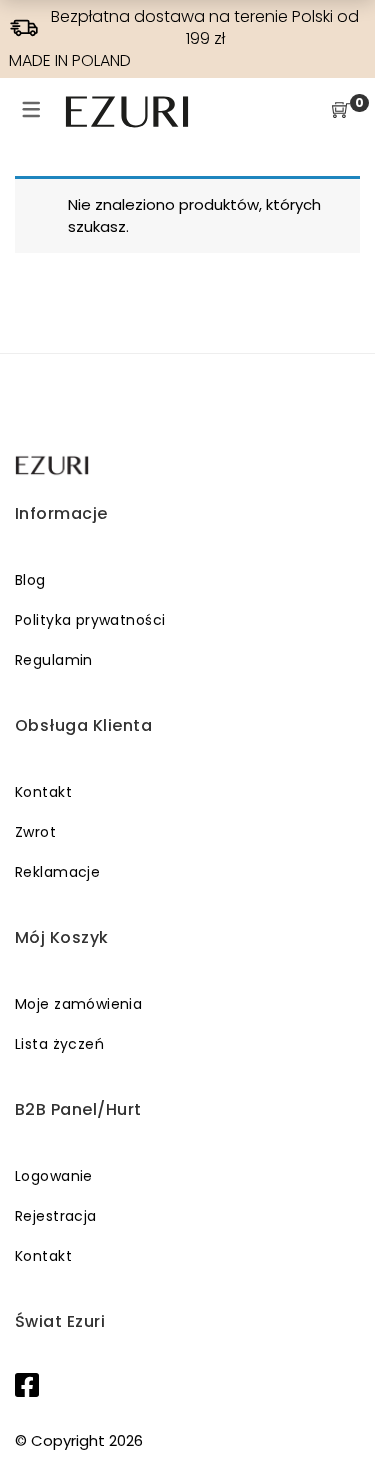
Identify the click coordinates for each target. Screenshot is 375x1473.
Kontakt (43, 792)
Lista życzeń (59, 1044)
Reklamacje (57, 872)
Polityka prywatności (90, 620)
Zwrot (35, 832)
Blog (30, 580)
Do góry (337, 1420)
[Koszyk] (341, 111)
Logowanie (54, 1176)
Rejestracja (56, 1216)
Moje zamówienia (78, 1004)
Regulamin (54, 660)
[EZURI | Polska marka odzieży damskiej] (53, 465)
